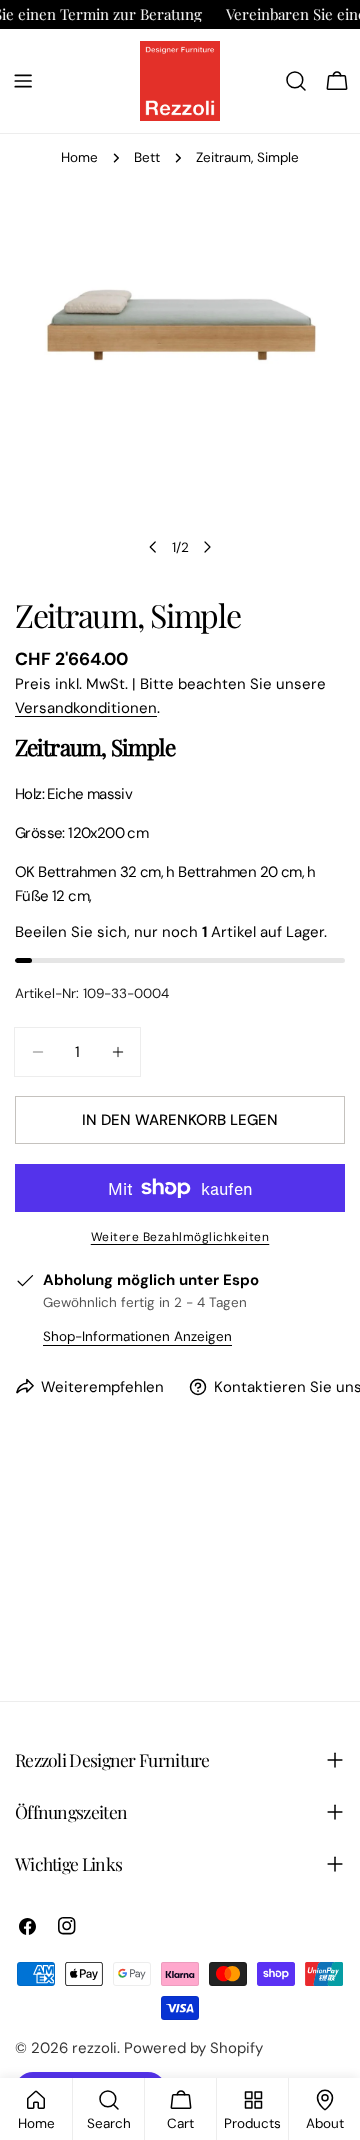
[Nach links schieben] (153, 547)
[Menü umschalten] (23, 81)
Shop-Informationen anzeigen (137, 1336)
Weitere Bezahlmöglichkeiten (180, 1237)
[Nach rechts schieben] (207, 547)
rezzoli (94, 2048)
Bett (147, 157)
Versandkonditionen (86, 708)
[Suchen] (296, 81)
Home (79, 157)
